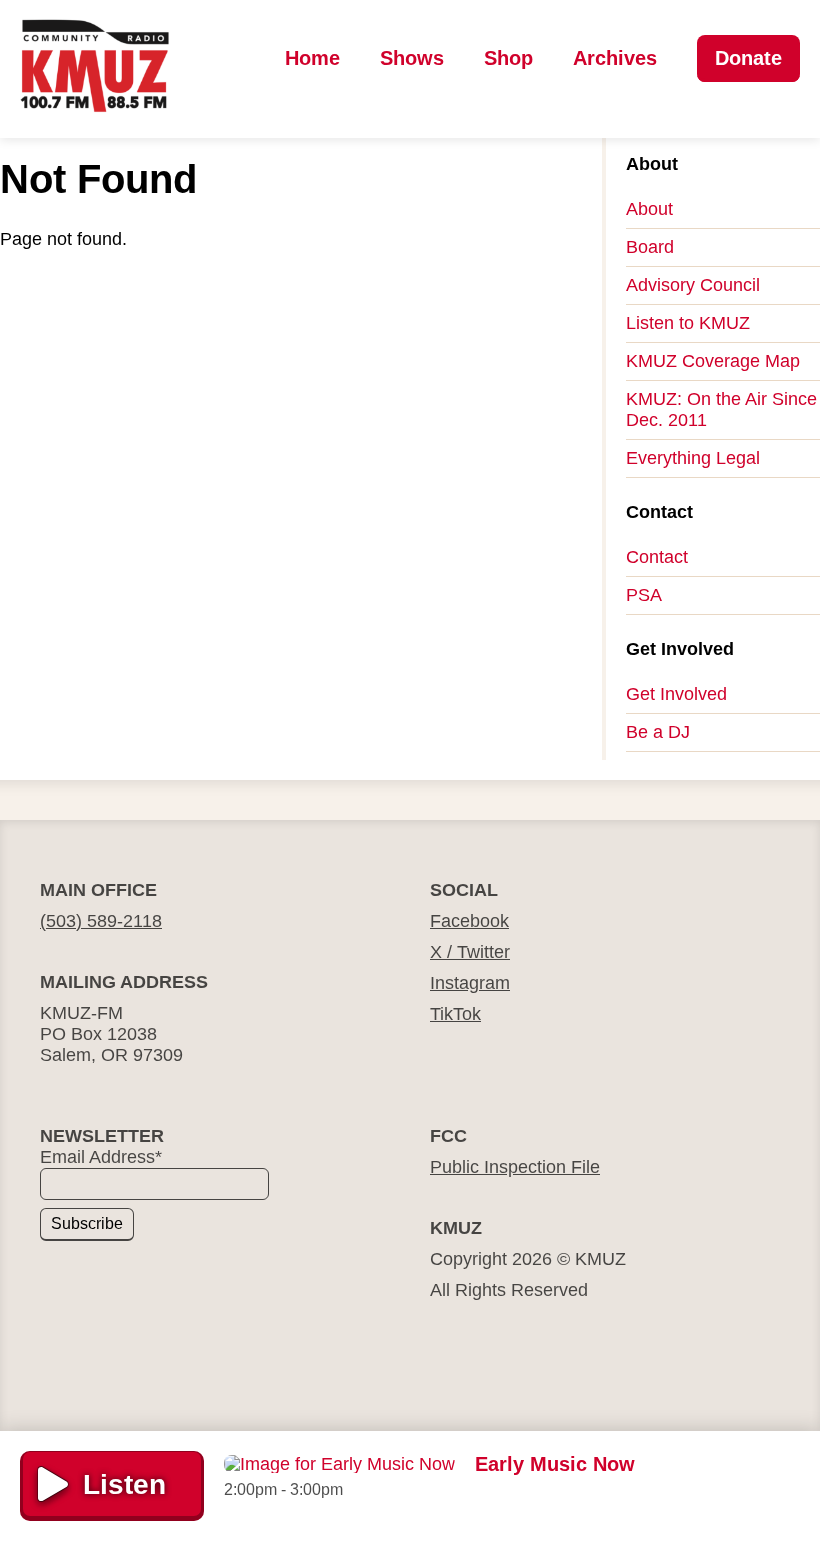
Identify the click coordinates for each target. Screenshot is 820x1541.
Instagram (470, 983)
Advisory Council (693, 285)
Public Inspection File (515, 1167)
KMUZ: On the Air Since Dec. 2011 (721, 409)
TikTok (455, 1014)
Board (650, 247)
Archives (615, 58)
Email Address (101, 1157)
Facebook (469, 921)
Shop (508, 58)
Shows (412, 58)
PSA (644, 595)
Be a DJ (658, 732)
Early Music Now (555, 1464)
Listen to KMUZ (688, 323)
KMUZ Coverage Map (713, 361)
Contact (657, 557)
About (649, 209)
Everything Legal (693, 458)
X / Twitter (470, 952)
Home (312, 58)
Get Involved (676, 694)
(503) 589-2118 (101, 921)
